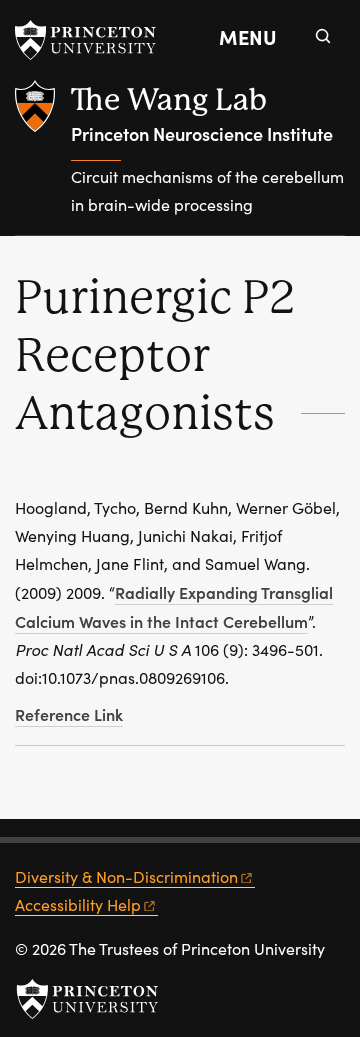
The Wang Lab (169, 99)
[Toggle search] (323, 36)
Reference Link (69, 714)
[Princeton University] (95, 40)
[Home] (43, 157)
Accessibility (78, 904)
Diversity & (126, 876)
